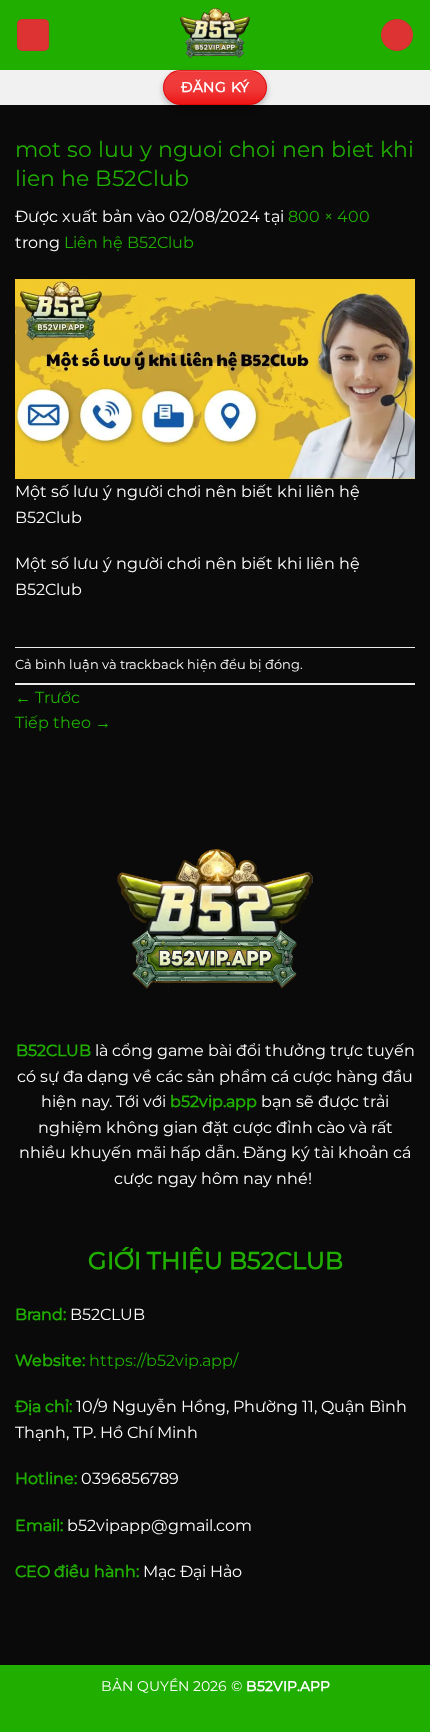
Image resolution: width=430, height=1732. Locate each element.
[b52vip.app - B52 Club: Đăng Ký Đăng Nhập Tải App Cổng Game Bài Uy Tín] (215, 35)
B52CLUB (53, 1050)
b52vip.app (213, 1101)
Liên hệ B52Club (129, 242)
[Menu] (33, 35)
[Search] (397, 35)
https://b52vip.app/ (163, 1360)
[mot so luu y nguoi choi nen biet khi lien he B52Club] (215, 377)
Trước (47, 697)
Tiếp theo (63, 722)
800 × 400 (329, 216)
